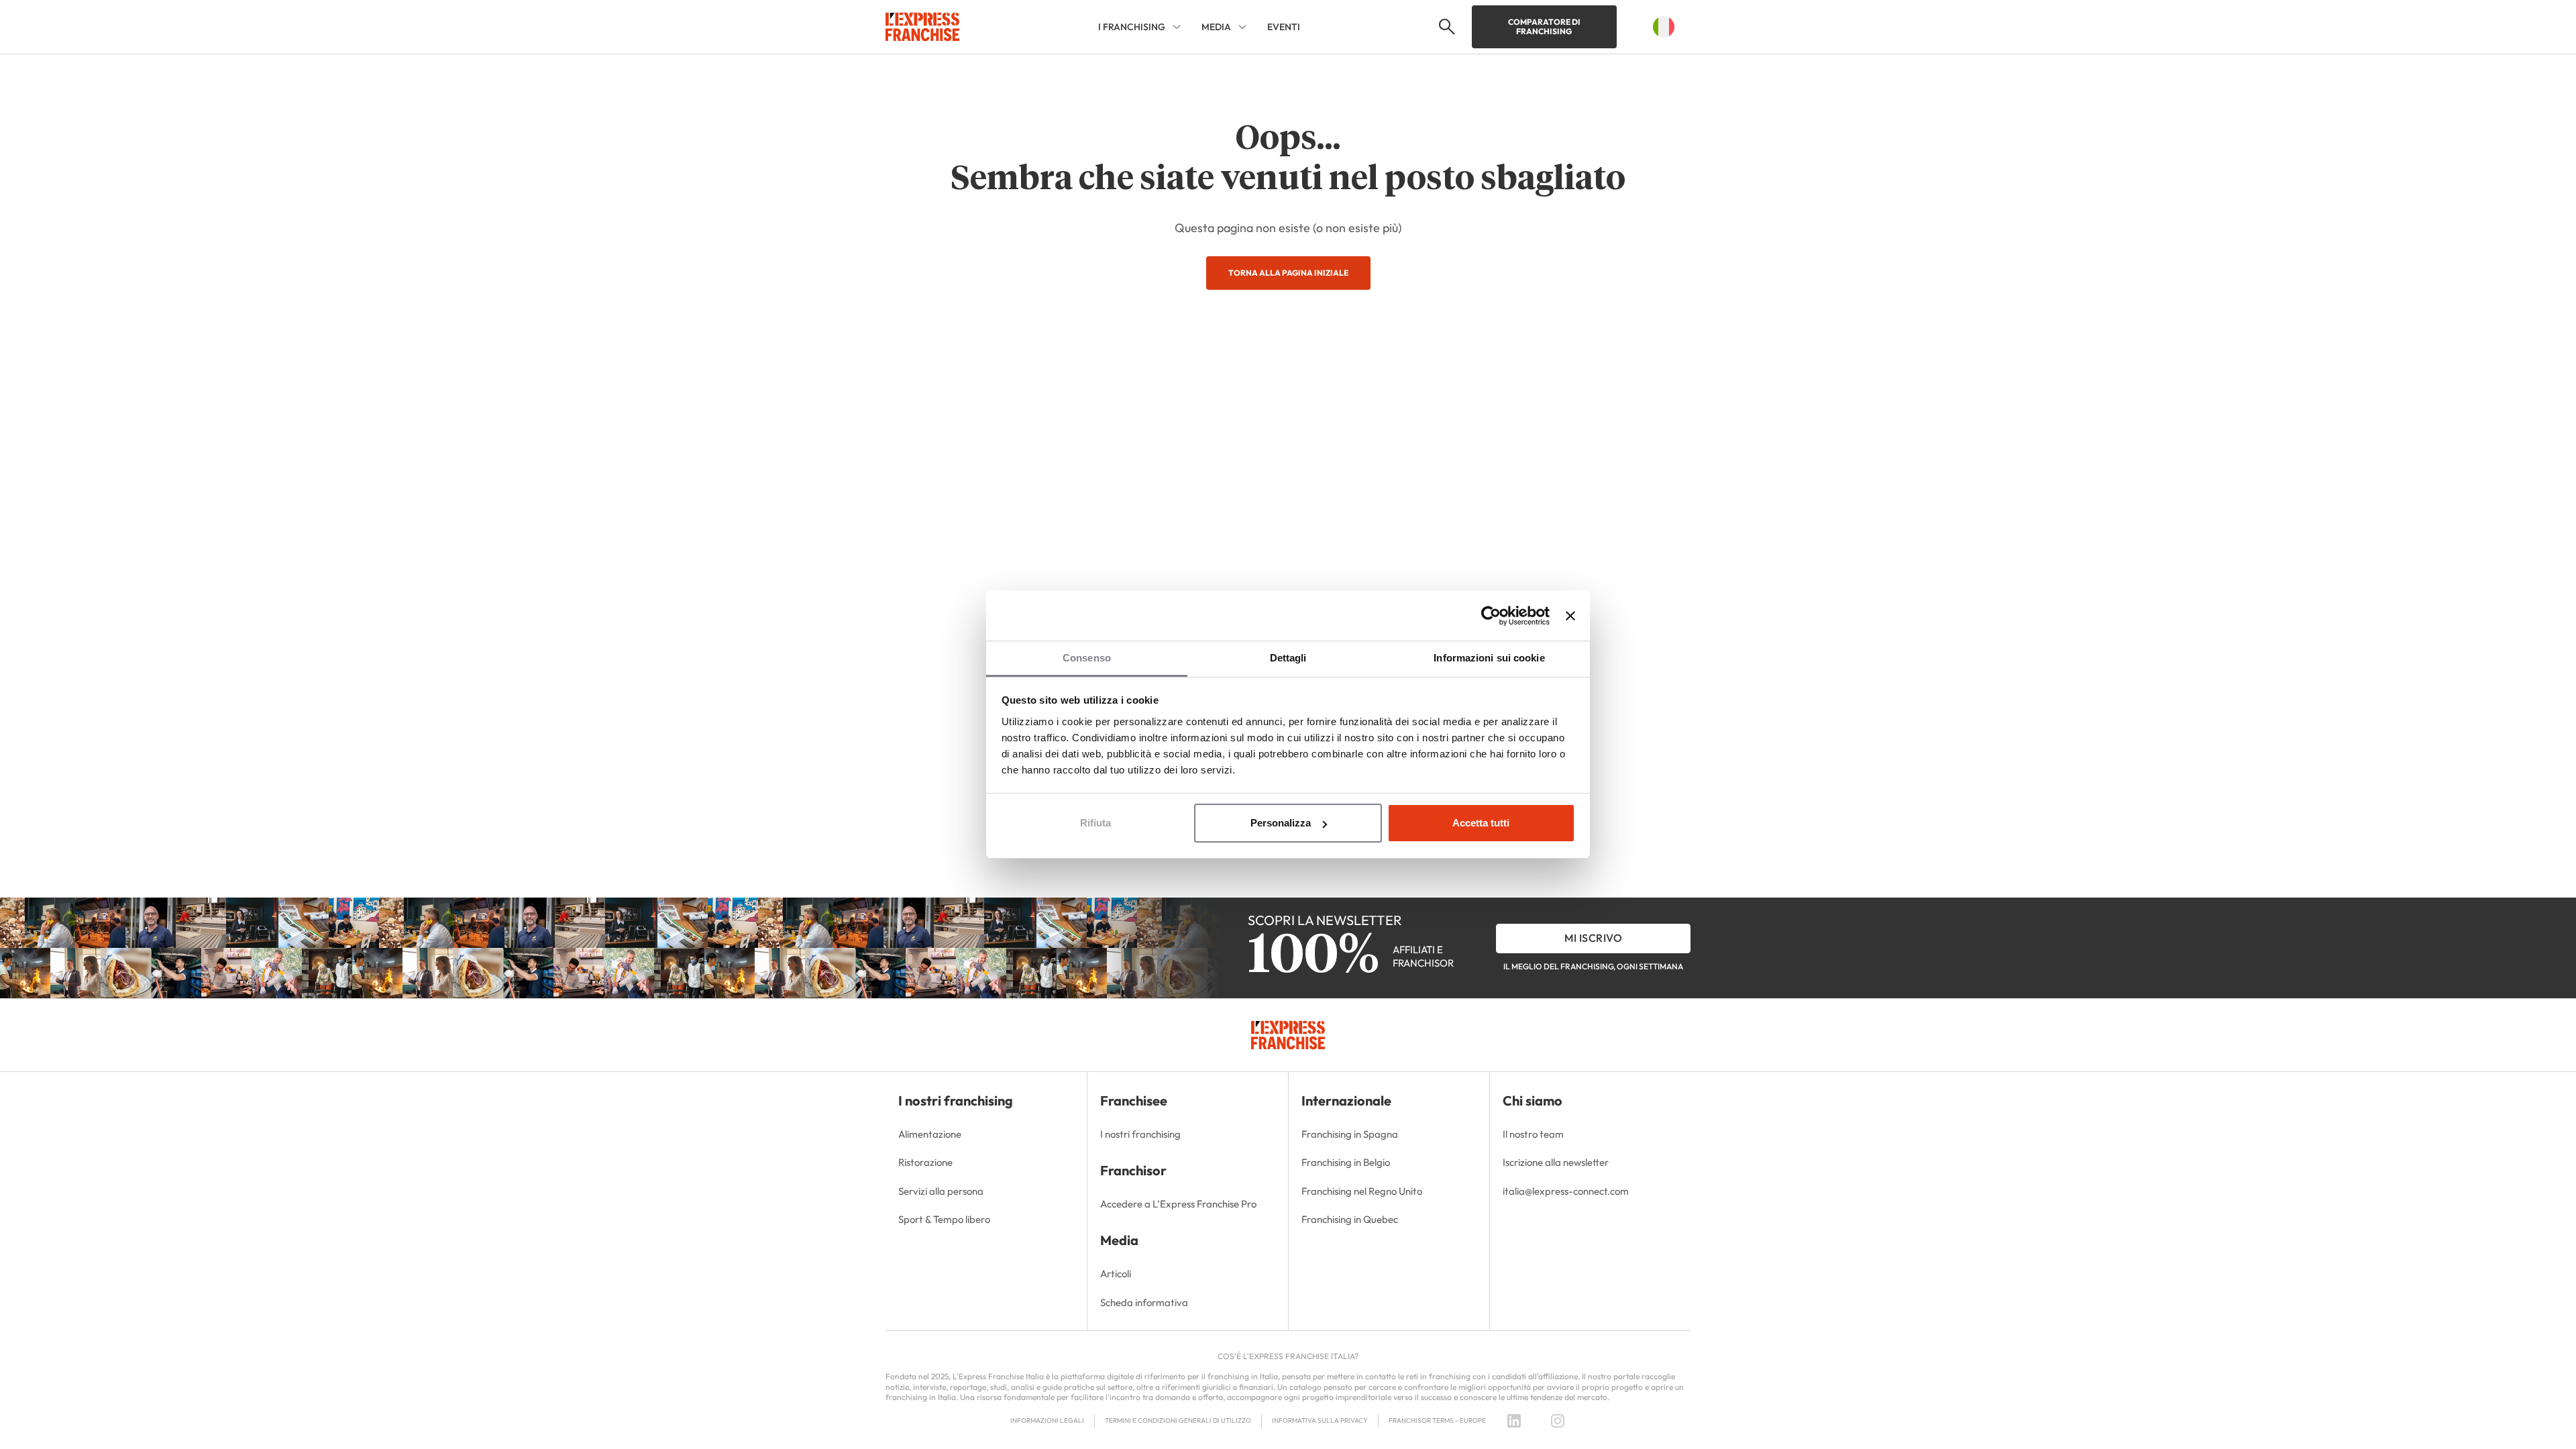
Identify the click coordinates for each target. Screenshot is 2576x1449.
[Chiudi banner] (1570, 616)
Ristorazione (925, 1162)
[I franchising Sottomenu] (1177, 27)
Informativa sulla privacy (1320, 1420)
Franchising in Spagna (1350, 1134)
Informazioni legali (1047, 1420)
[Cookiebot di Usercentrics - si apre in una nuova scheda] (1491, 616)
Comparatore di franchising (1544, 26)
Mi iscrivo (1593, 938)
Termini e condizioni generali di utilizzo (1178, 1420)
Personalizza (1281, 823)
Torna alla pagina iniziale (1288, 273)
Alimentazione (930, 1134)
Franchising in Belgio (1346, 1162)
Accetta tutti (1481, 823)
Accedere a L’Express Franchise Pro (1178, 1204)
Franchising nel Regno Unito (1362, 1191)
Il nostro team (1533, 1134)
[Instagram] (1558, 1421)
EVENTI (1284, 27)
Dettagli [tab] (1288, 658)
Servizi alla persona (941, 1191)
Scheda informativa (1144, 1302)
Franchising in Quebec (1350, 1219)
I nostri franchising (1140, 1134)
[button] (1445, 27)
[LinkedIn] (1514, 1421)
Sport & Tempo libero (944, 1219)
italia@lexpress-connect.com (1566, 1191)
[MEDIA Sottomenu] (1242, 27)
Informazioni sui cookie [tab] (1489, 658)
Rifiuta (1095, 823)
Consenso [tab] (1087, 658)
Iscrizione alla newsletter (1556, 1162)
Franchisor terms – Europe (1437, 1420)
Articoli (1116, 1274)
